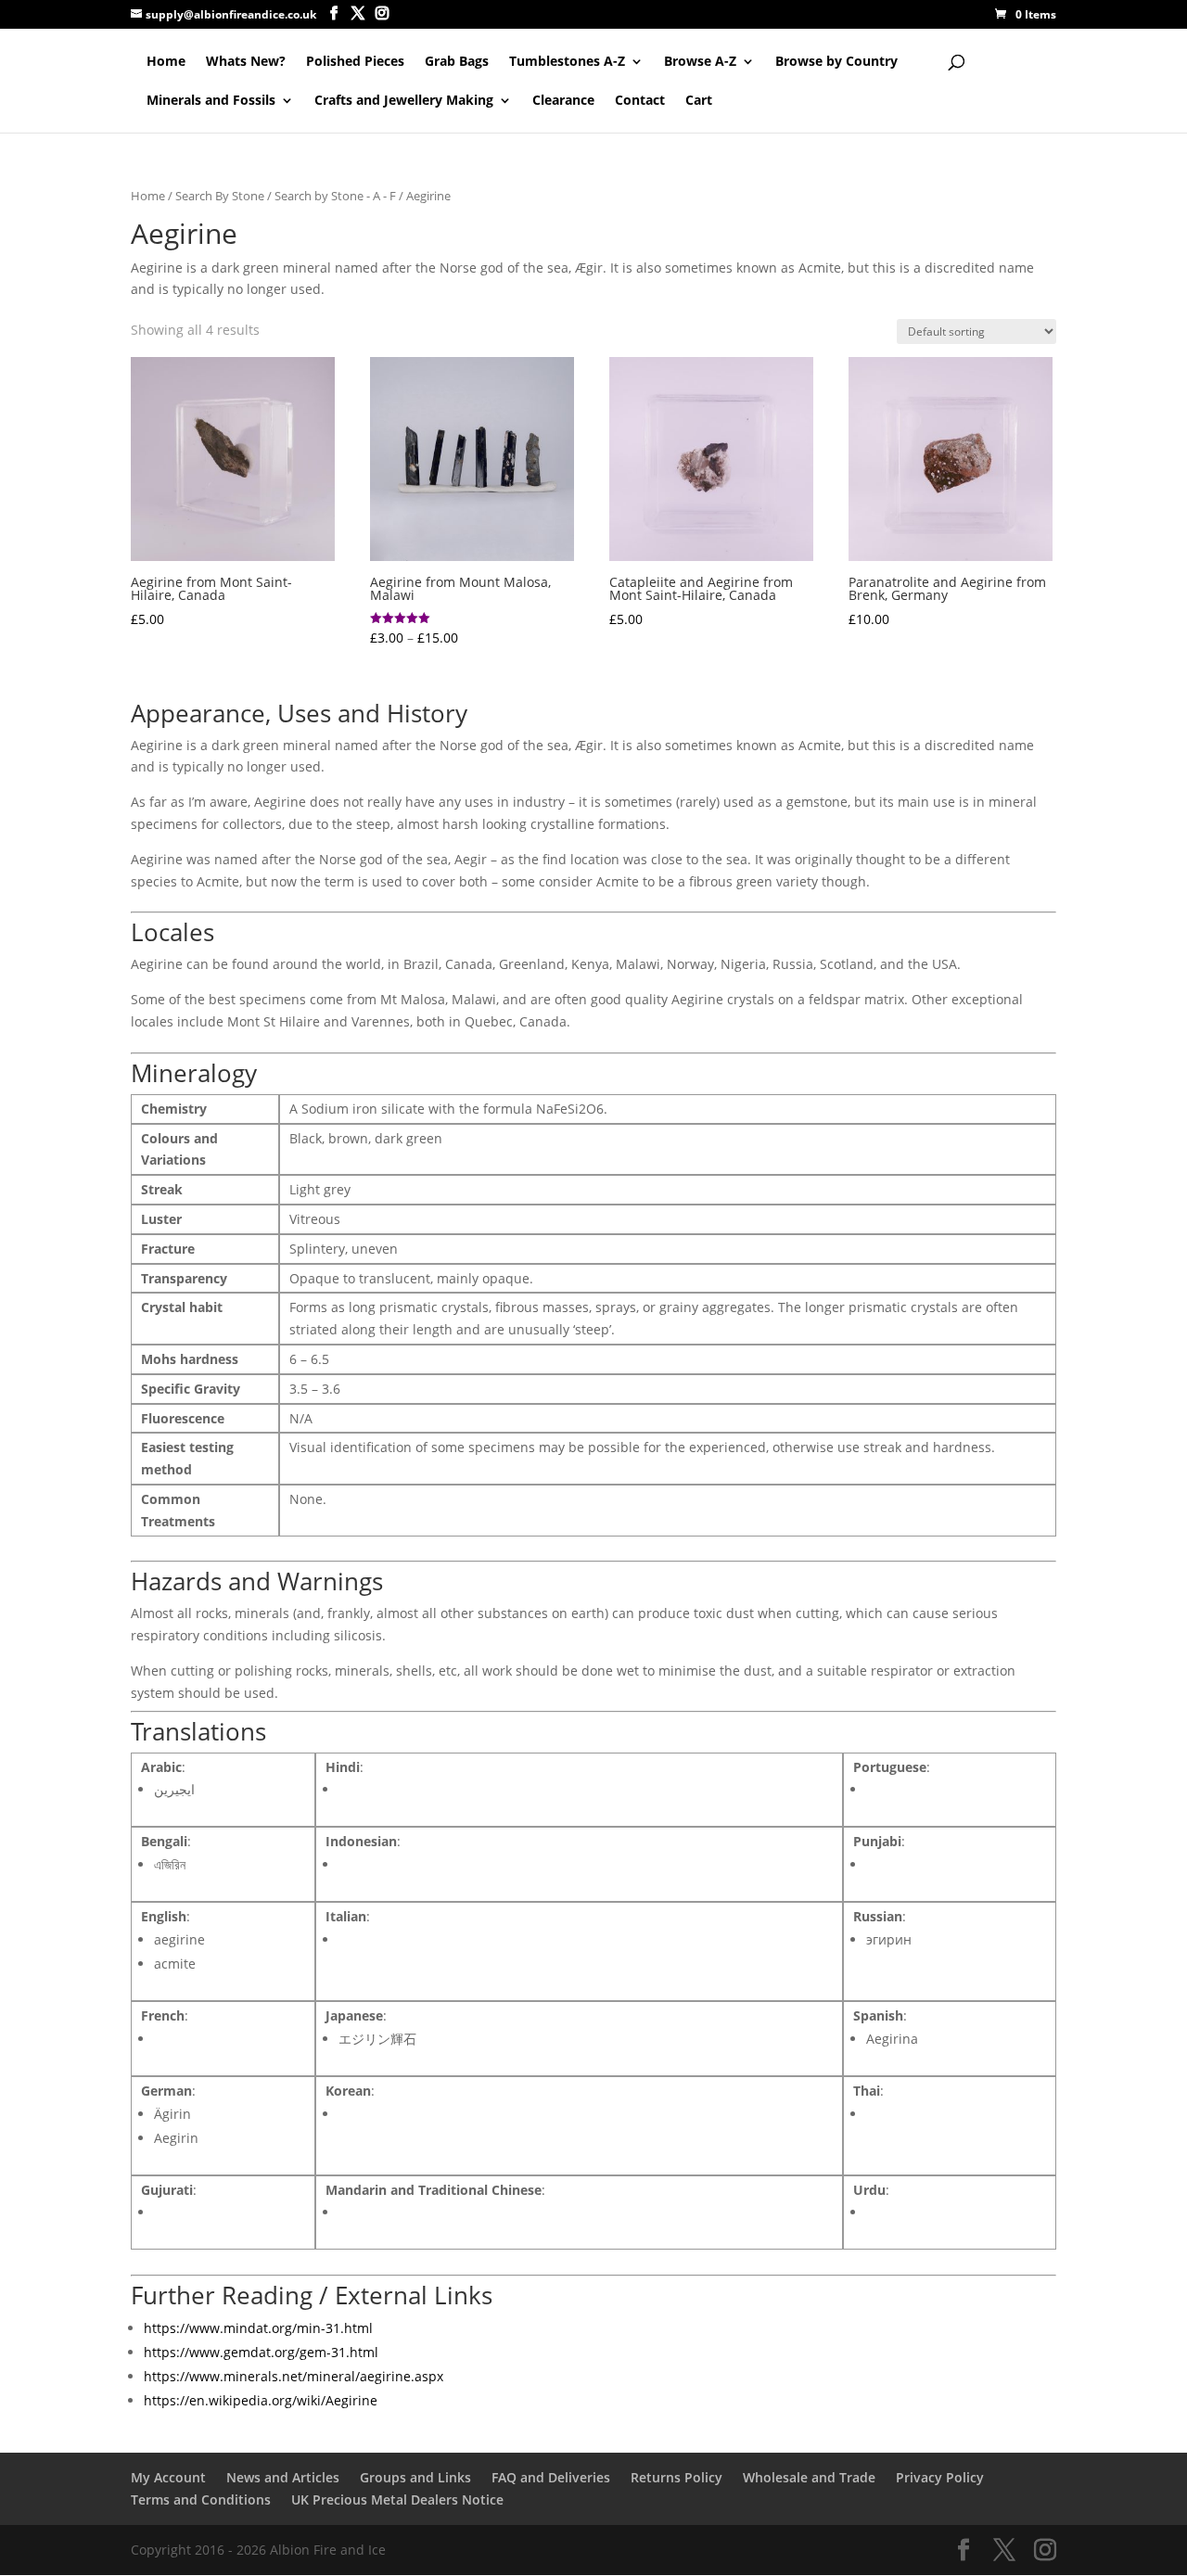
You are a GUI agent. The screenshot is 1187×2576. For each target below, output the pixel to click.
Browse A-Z (700, 62)
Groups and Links (415, 2477)
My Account (168, 2477)
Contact (640, 101)
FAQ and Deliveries (551, 2477)
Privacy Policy (940, 2477)
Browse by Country (836, 62)
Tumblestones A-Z (567, 62)
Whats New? (246, 62)
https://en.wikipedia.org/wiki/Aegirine (261, 2400)
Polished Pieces (355, 62)
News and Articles (283, 2477)
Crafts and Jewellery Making (404, 101)
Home (166, 62)
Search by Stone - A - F (335, 196)
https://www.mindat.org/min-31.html (258, 2328)
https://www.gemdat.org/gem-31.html (261, 2352)
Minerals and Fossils (211, 101)
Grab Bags (457, 62)
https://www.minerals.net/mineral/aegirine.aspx (294, 2376)
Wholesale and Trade (809, 2477)
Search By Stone (220, 196)
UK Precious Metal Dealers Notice (397, 2499)
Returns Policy (676, 2477)
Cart (699, 101)
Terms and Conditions (201, 2499)
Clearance (563, 101)
